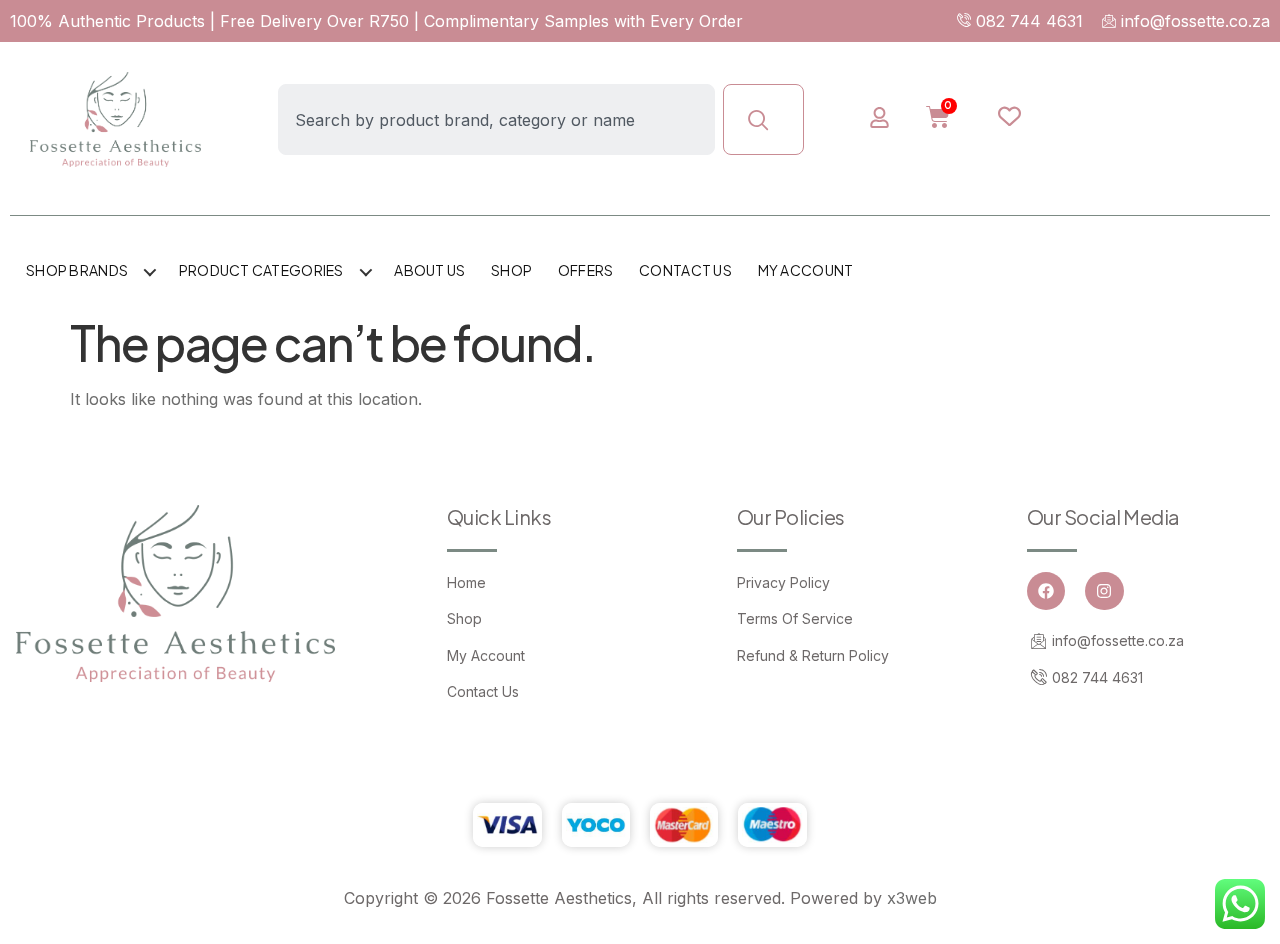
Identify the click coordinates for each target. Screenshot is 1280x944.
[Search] (763, 119)
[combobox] (496, 119)
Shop (511, 270)
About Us (429, 270)
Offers (586, 270)
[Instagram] (1104, 591)
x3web (912, 898)
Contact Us (685, 270)
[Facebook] (1046, 591)
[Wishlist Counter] (1024, 116)
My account (806, 270)
